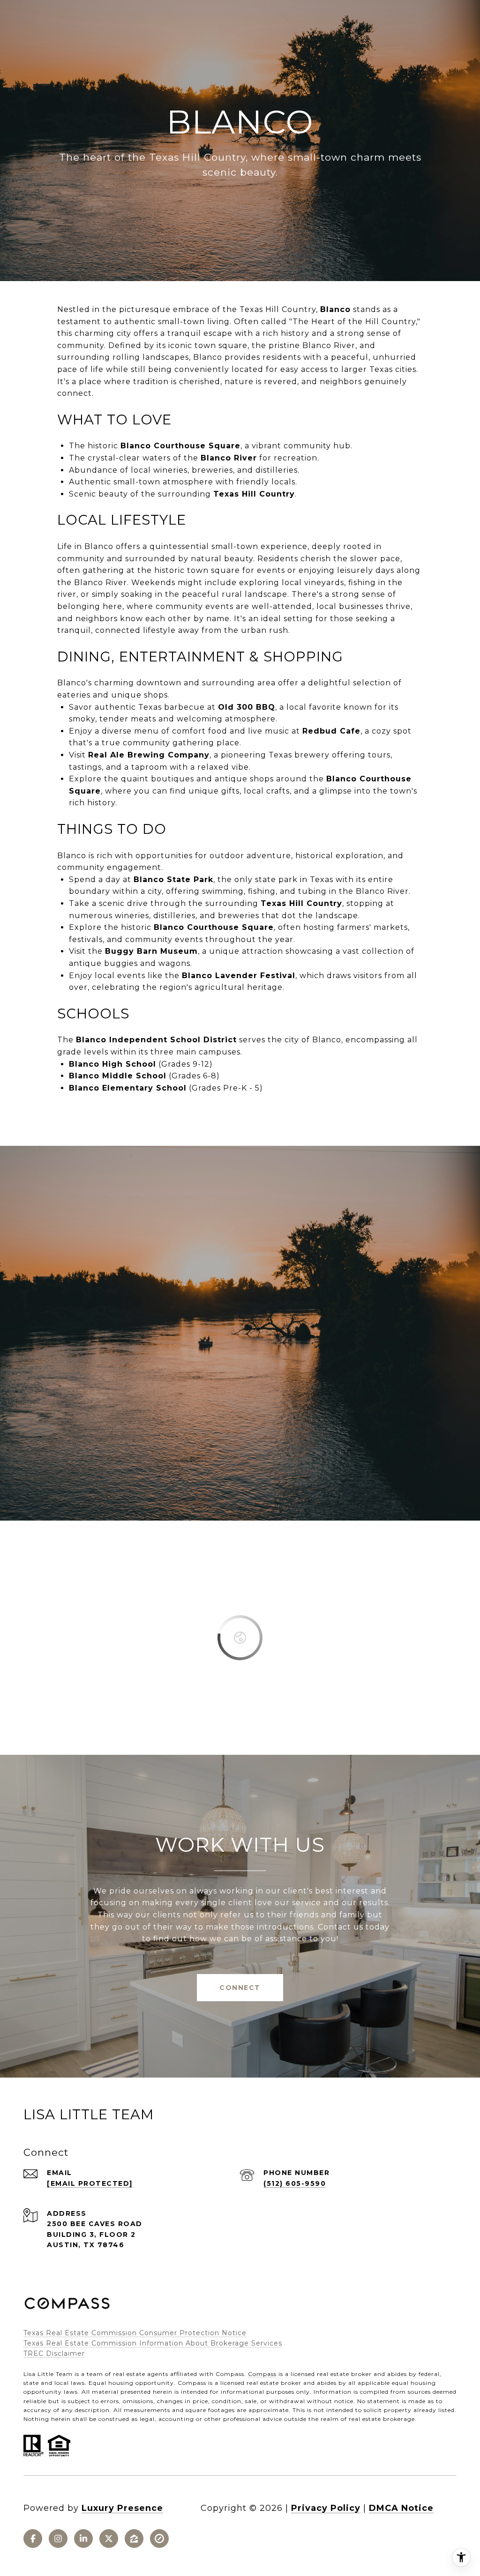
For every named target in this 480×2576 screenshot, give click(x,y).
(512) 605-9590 (295, 2183)
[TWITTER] (109, 2539)
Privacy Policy (326, 2508)
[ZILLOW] (134, 2539)
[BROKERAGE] (159, 2539)
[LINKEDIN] (83, 2539)
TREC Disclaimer (54, 2353)
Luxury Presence (122, 2508)
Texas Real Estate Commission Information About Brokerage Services (153, 2343)
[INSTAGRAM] (58, 2539)
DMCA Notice (401, 2508)
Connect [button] (240, 1988)
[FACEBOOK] (33, 2539)
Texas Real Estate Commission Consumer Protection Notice (135, 2333)
